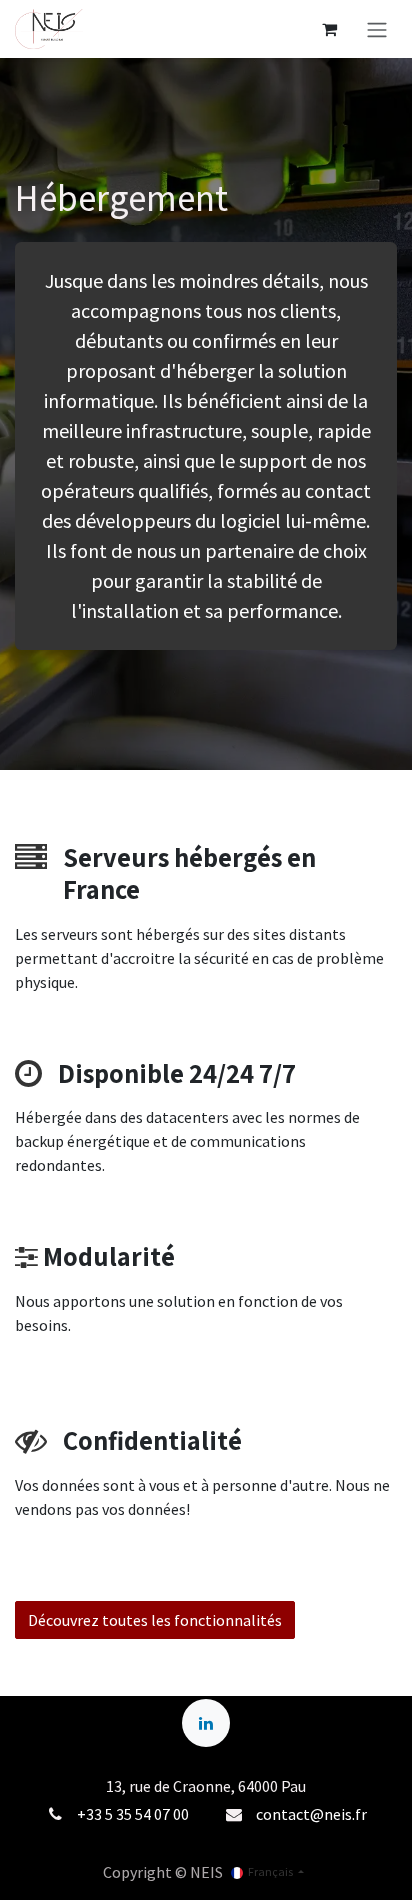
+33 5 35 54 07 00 (133, 1814)
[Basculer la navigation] (377, 29)
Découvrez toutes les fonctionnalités (155, 1620)
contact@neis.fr (311, 1814)
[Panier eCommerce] (329, 29)
